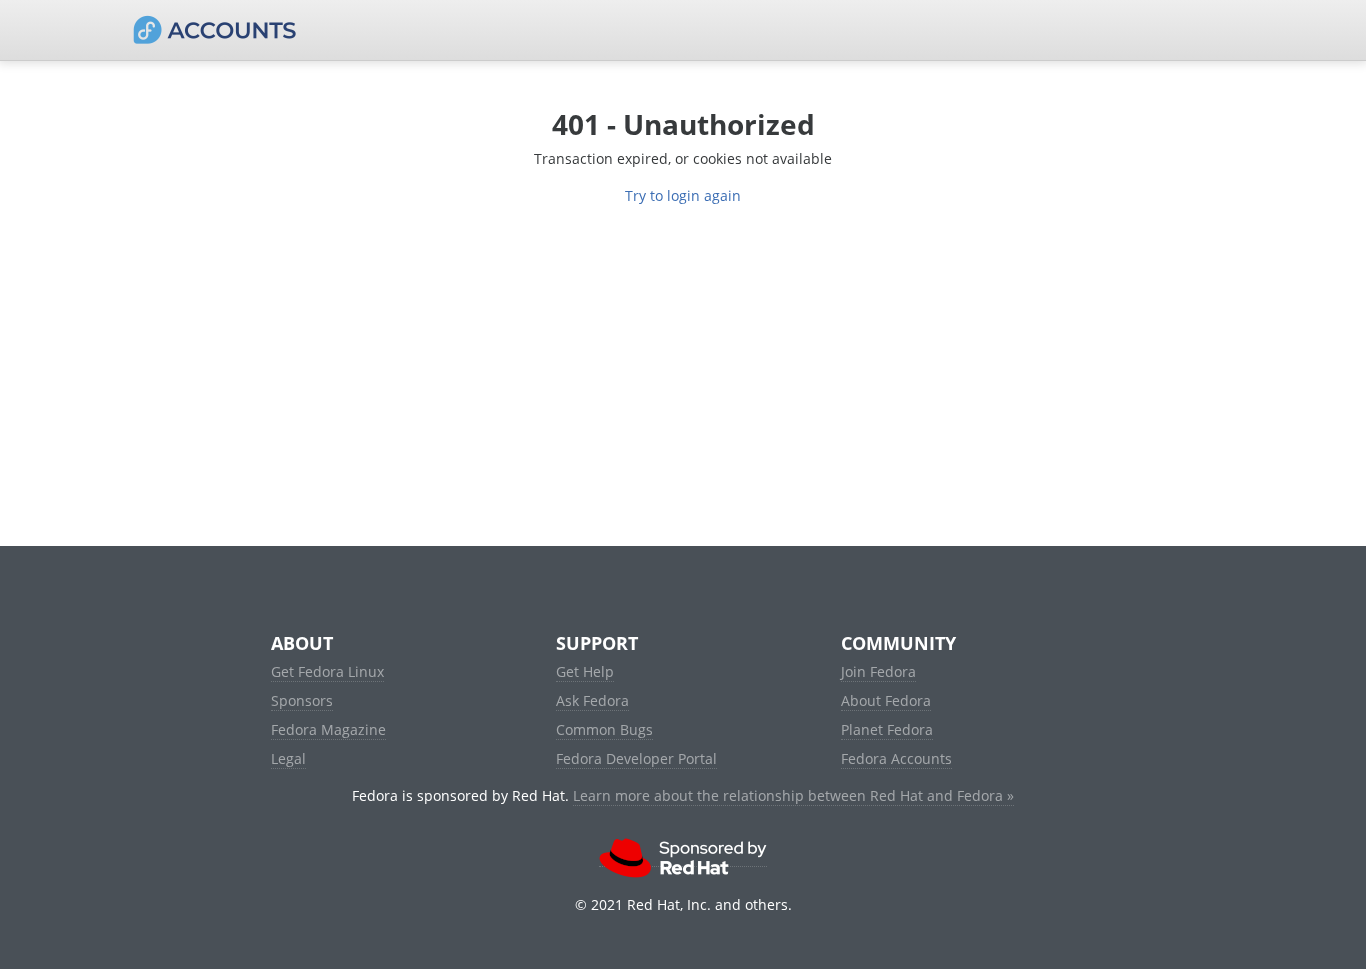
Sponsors (302, 700)
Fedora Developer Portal (636, 758)
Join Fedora (878, 671)
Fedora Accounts (896, 758)
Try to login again (683, 195)
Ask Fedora (592, 700)
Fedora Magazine (328, 729)
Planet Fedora (887, 729)
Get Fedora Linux (327, 671)
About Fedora (886, 700)
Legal (288, 758)
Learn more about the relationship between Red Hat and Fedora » (793, 795)
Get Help (585, 671)
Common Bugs (604, 729)
